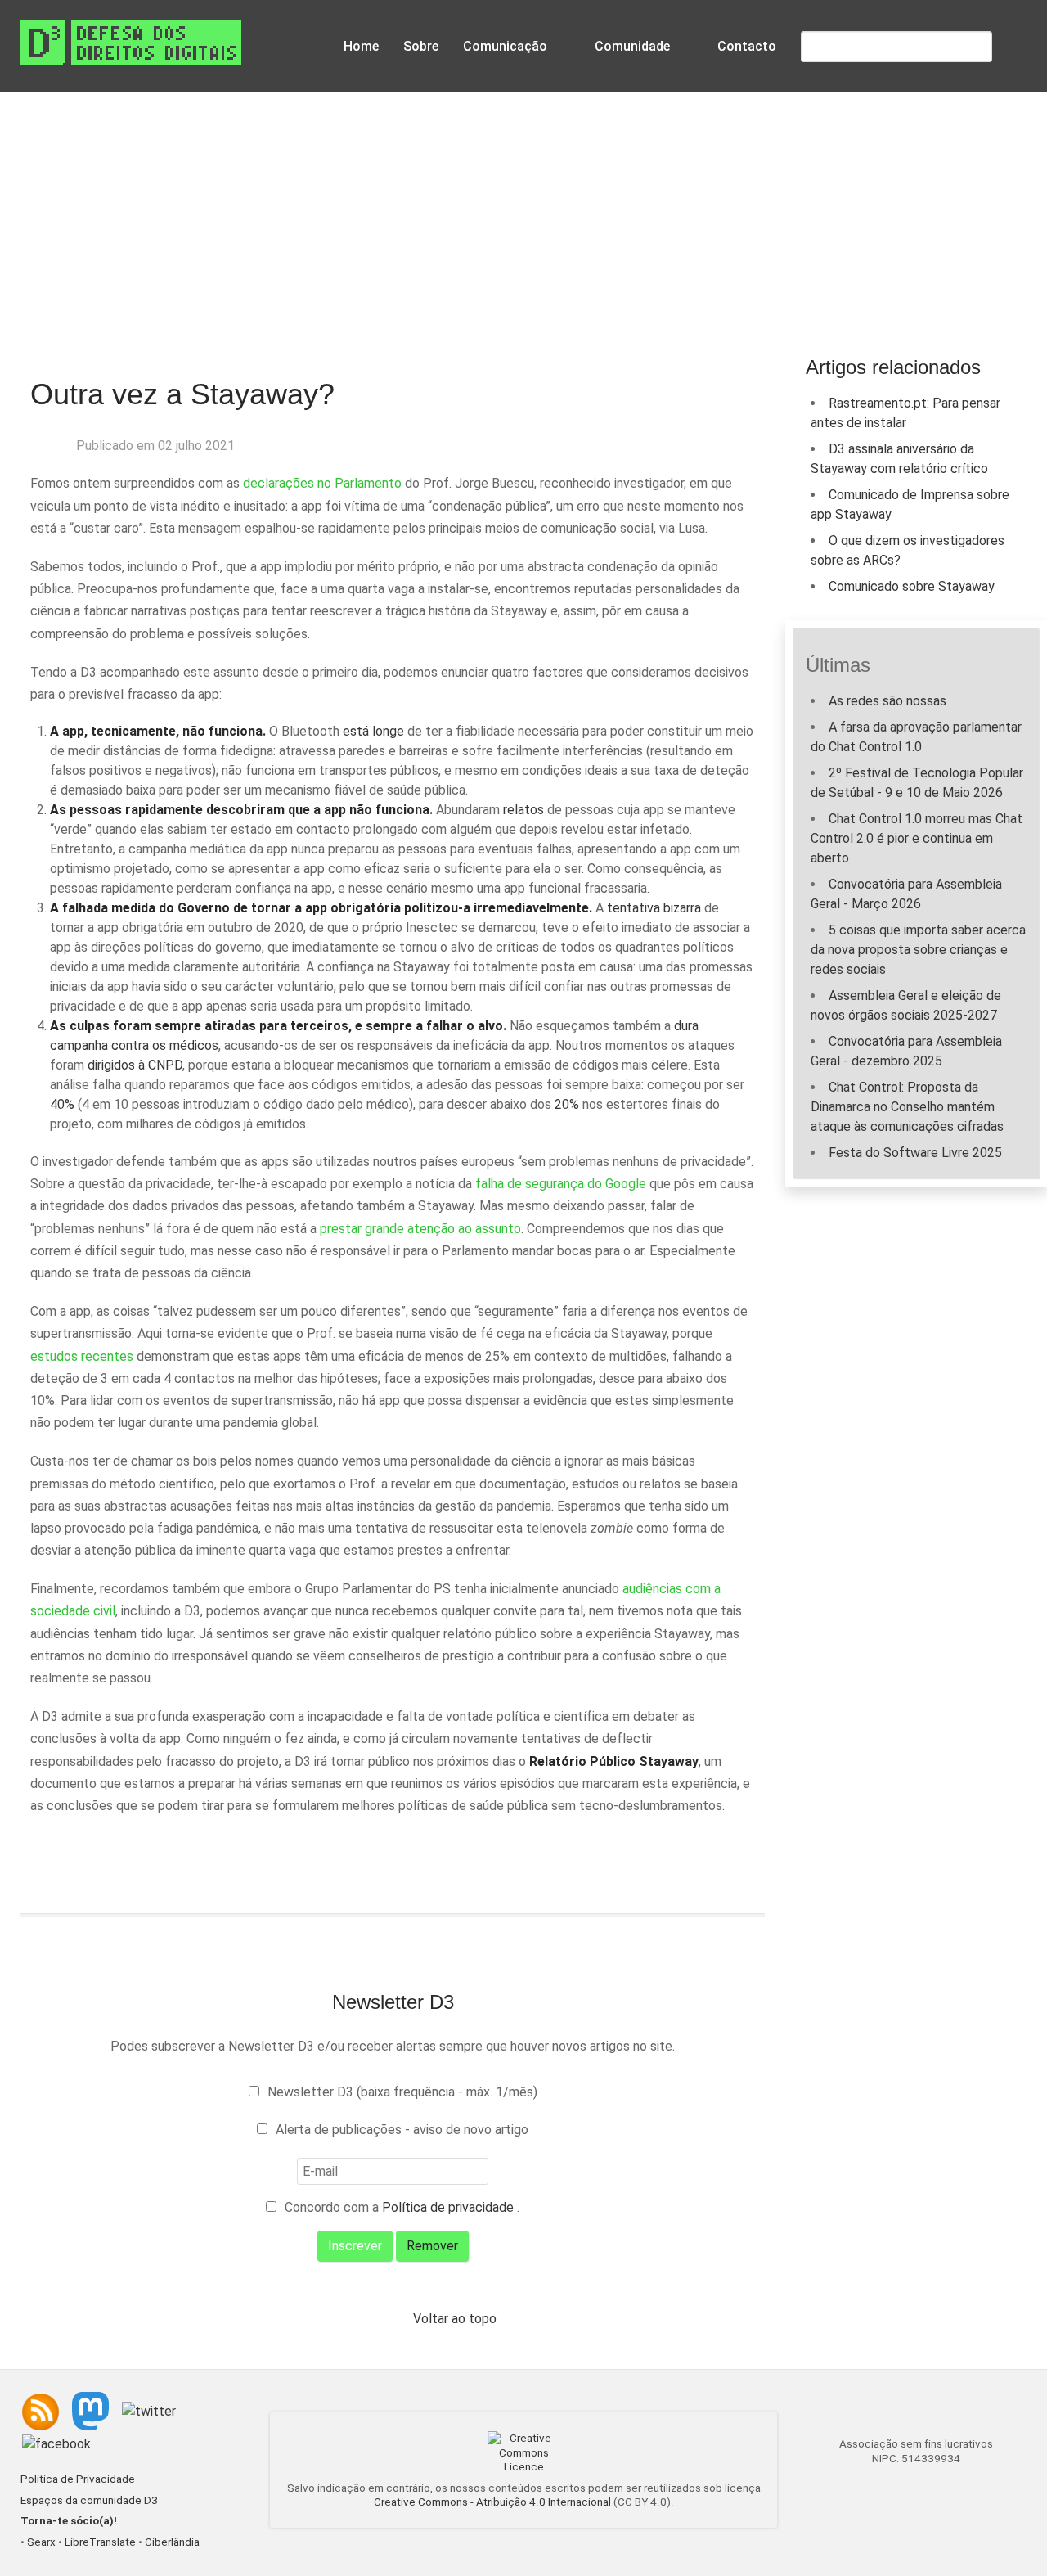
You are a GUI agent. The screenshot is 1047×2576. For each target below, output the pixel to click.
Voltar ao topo (455, 2319)
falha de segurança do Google (561, 1184)
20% (567, 1104)
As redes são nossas (887, 701)
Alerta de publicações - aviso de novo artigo (402, 2130)
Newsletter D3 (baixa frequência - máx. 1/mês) (402, 2092)
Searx (41, 2542)
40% (62, 1104)
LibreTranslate (100, 2542)
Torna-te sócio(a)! (69, 2521)
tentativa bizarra (654, 908)
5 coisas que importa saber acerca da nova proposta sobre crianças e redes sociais (918, 950)
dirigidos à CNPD (135, 1065)
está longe (373, 731)
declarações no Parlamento (322, 483)
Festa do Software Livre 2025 (915, 1153)
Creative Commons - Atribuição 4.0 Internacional (492, 2502)
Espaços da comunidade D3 (89, 2500)
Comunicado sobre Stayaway (912, 586)
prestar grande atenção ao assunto (420, 1229)
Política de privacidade (449, 2207)
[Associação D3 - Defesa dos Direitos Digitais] (131, 42)
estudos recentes (82, 1356)
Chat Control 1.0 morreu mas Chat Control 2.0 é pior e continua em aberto (917, 838)
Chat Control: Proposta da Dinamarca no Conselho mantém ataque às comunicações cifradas (907, 1107)
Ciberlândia (172, 2542)
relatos (523, 810)
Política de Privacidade (78, 2479)
